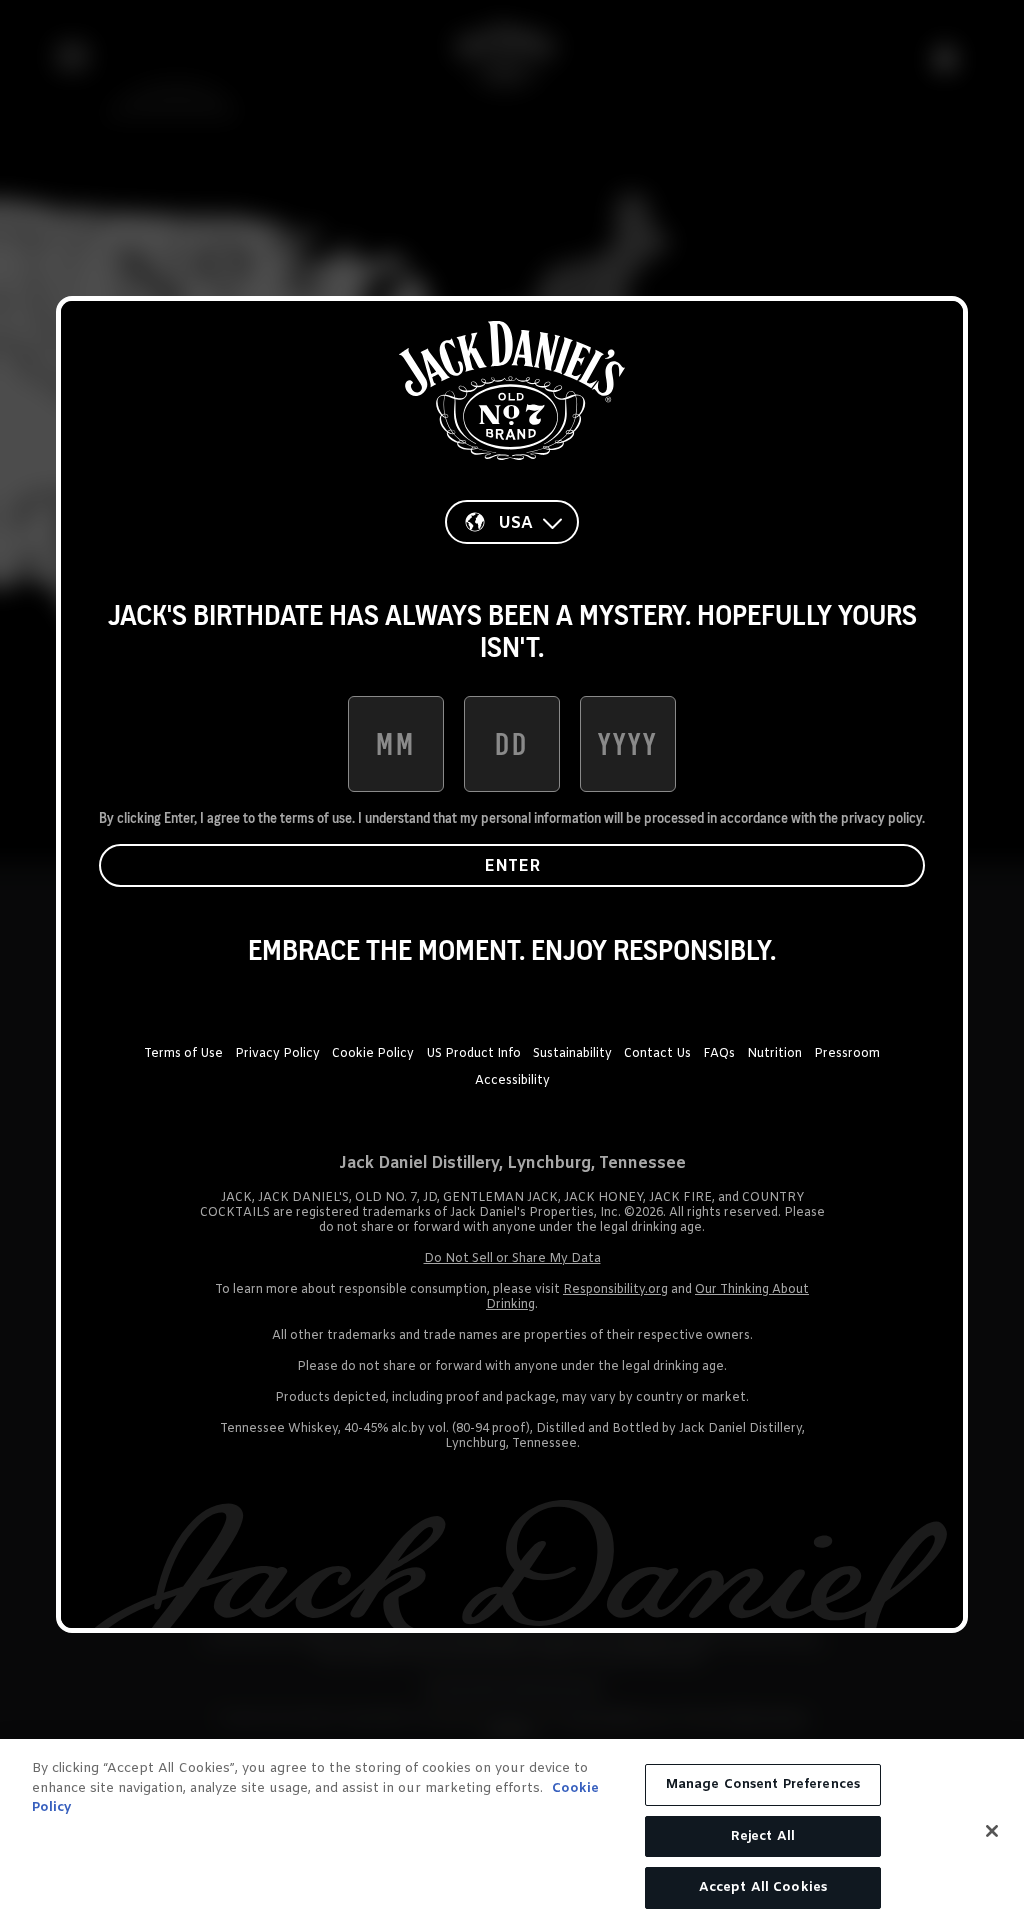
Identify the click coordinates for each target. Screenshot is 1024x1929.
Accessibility (512, 1081)
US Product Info (473, 1054)
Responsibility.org (615, 1290)
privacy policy (881, 818)
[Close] (992, 1831)
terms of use (316, 818)
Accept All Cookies (763, 1887)
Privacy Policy (277, 1054)
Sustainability (572, 1054)
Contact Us (657, 1054)
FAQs (719, 1054)
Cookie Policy (373, 1054)
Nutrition (774, 1054)
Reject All (763, 1836)
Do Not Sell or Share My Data (512, 1259)
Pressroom (847, 1054)
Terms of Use (183, 1054)
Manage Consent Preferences (763, 1784)
